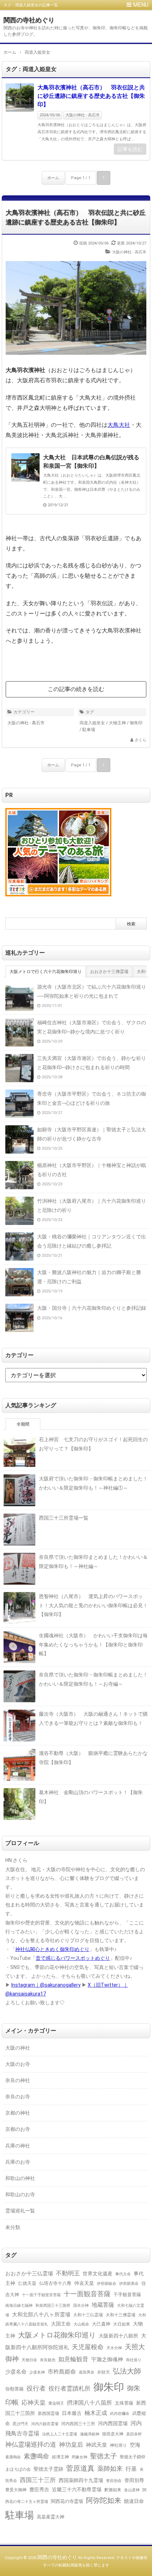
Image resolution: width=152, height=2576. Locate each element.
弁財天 (104, 2372)
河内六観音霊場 (45, 2424)
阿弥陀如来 (104, 2501)
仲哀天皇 (84, 2283)
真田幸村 (134, 2434)
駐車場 (89, 730)
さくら (141, 740)
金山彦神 (132, 2490)
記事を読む (130, 149)
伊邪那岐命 (107, 2284)
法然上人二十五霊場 (60, 2434)
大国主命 (61, 2324)
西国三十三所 (38, 2480)
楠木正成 (96, 2413)
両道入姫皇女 (92, 723)
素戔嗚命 (13, 2457)
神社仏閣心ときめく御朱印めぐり (52, 1949)
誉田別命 (114, 2481)
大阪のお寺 (18, 2064)
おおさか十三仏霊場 (29, 2274)
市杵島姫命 (62, 2372)
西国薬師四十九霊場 (81, 2480)
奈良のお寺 (18, 2097)
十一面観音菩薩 (87, 2294)
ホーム (53, 178)
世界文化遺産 (98, 2274)
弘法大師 (127, 2371)
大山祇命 (81, 2324)
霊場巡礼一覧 (20, 2211)
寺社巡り (134, 2360)
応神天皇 (34, 2403)
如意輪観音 (73, 2359)
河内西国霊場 (113, 2423)
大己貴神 (101, 2324)
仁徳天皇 (27, 2283)
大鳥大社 (119, 425)
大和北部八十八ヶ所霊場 (41, 2315)
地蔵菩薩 (103, 2305)
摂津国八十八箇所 (89, 2403)
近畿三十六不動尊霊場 (77, 2489)
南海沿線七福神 (19, 2306)
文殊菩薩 (124, 2403)
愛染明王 (56, 2403)
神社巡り (118, 2445)
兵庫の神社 (18, 2146)
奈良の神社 (18, 2080)
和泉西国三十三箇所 (53, 2305)
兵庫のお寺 (18, 2162)
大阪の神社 (18, 2048)
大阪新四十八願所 (118, 2336)
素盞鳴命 (36, 2456)
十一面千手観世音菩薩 (41, 2295)
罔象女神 (80, 2457)
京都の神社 (18, 2113)
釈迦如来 (113, 2490)
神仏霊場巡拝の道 (31, 2444)
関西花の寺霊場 (67, 2501)
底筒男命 (87, 2372)
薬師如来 (110, 2468)
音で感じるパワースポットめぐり (73, 1958)
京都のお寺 (18, 2129)
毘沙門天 (21, 2424)
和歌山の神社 (20, 2178)
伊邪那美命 (129, 2283)
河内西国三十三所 (78, 2424)
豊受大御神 (16, 2490)
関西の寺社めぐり (29, 20)
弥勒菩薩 (14, 2389)
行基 (131, 2469)
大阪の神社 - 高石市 (83, 115)
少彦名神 (37, 2372)
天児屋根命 (88, 2347)
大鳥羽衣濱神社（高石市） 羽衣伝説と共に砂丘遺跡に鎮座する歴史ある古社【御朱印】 (91, 96)
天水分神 (114, 2348)
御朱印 (136, 723)
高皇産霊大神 (51, 2517)
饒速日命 (134, 2501)
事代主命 (123, 2274)
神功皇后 (71, 2445)
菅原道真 (80, 2468)
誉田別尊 (134, 2480)
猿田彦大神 (113, 2434)
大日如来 (122, 2324)
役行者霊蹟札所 (69, 2389)
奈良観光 (48, 2360)
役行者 (36, 2388)
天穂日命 (29, 2360)
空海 (135, 2445)
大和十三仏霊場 (88, 2315)
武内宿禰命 (120, 2414)
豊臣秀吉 (39, 2489)
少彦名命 (16, 2372)
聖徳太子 (104, 2456)
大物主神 (117, 723)
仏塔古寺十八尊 (55, 2283)
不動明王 (68, 2273)
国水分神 (81, 2305)
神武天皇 (97, 2445)
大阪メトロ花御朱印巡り (57, 2335)
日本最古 (72, 2413)
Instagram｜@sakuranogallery (46, 1985)
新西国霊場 (48, 2413)
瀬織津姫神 (90, 2434)
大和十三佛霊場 (121, 2315)
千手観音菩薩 (127, 2295)
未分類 (13, 2227)
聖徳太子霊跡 (48, 2469)
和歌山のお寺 (20, 2194)
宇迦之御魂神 (107, 2359)
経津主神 (60, 2457)
